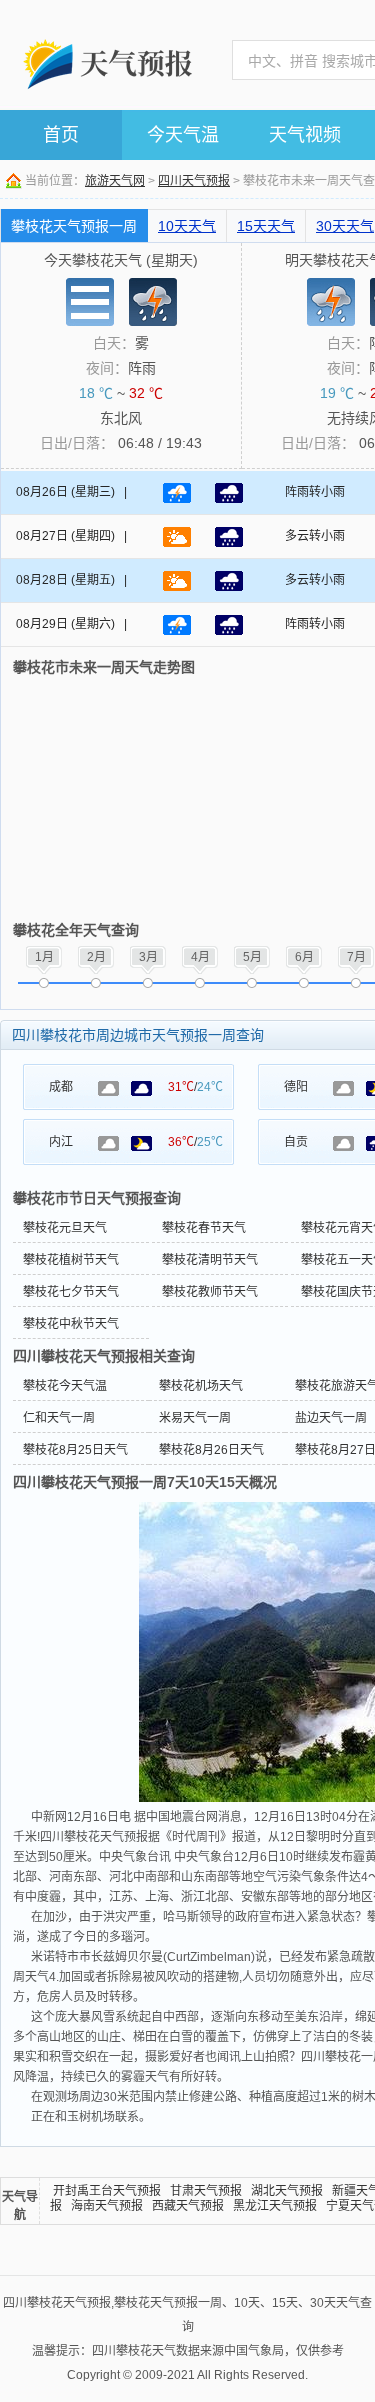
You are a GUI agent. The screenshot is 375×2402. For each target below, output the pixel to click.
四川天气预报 (194, 181)
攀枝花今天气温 (65, 1386)
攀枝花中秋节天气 (71, 1324)
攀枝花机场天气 (201, 1386)
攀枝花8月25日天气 (75, 1450)
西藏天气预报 (188, 2206)
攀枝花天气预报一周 (74, 226)
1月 (44, 957)
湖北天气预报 (287, 2191)
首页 (61, 135)
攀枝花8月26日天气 (211, 1450)
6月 (304, 957)
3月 (148, 957)
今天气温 (183, 135)
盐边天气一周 (331, 1418)
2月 (96, 957)
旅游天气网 (115, 181)
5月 (252, 957)
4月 (200, 957)
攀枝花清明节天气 (210, 1260)
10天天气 (187, 226)
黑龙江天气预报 (275, 2206)
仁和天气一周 (59, 1418)
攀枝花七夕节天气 (71, 1292)
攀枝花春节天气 (204, 1228)
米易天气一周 (195, 1418)
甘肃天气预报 (206, 2191)
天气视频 (305, 135)
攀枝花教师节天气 (210, 1292)
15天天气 (266, 226)
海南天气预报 (107, 2206)
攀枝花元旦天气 (65, 1228)
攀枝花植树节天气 (71, 1260)
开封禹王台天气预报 (107, 2191)
